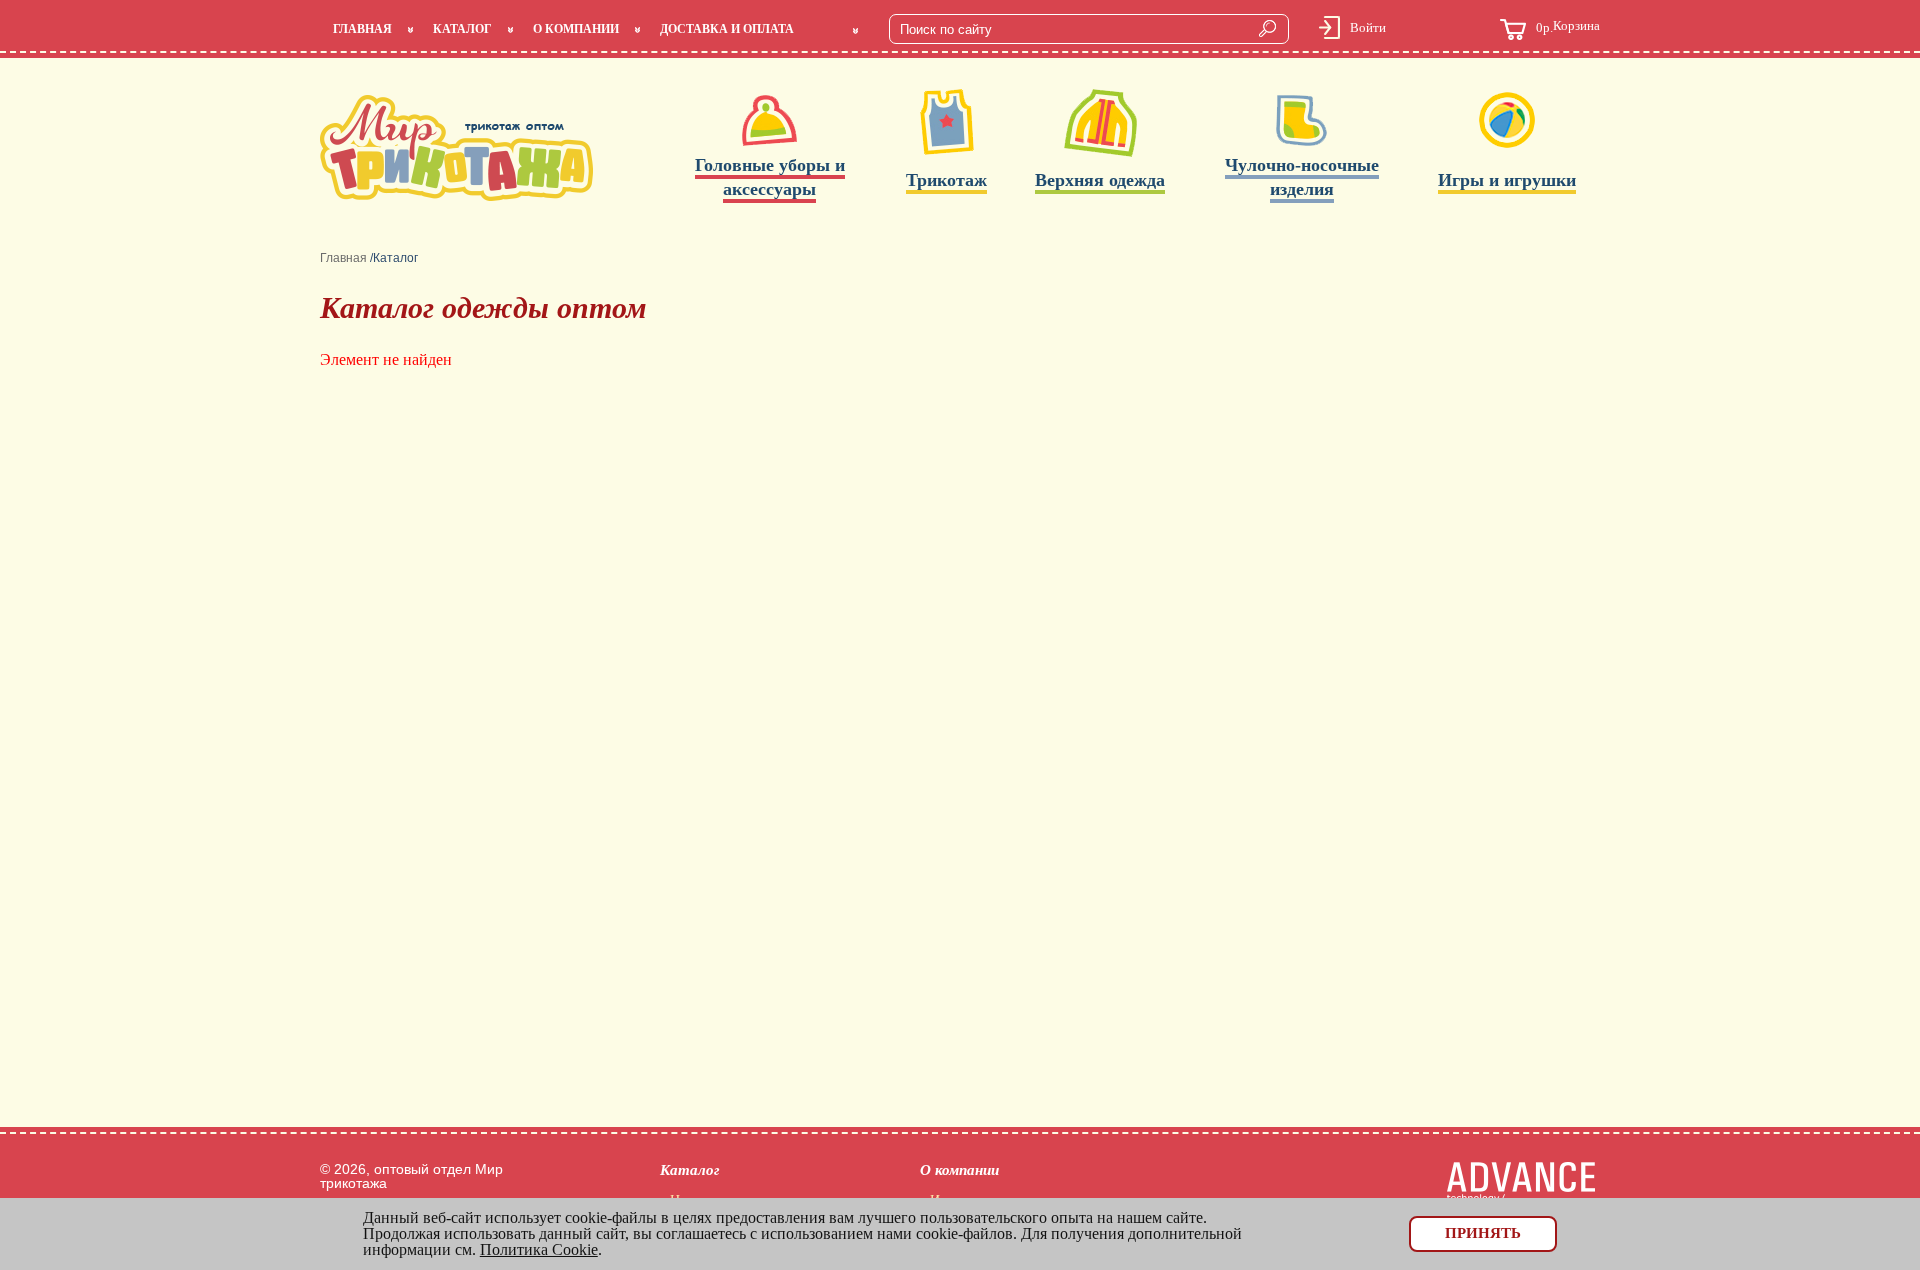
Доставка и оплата (727, 29)
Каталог (462, 29)
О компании (576, 29)
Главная (362, 29)
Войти (1368, 27)
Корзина (1568, 27)
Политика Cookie (539, 1249)
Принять (1483, 1233)
